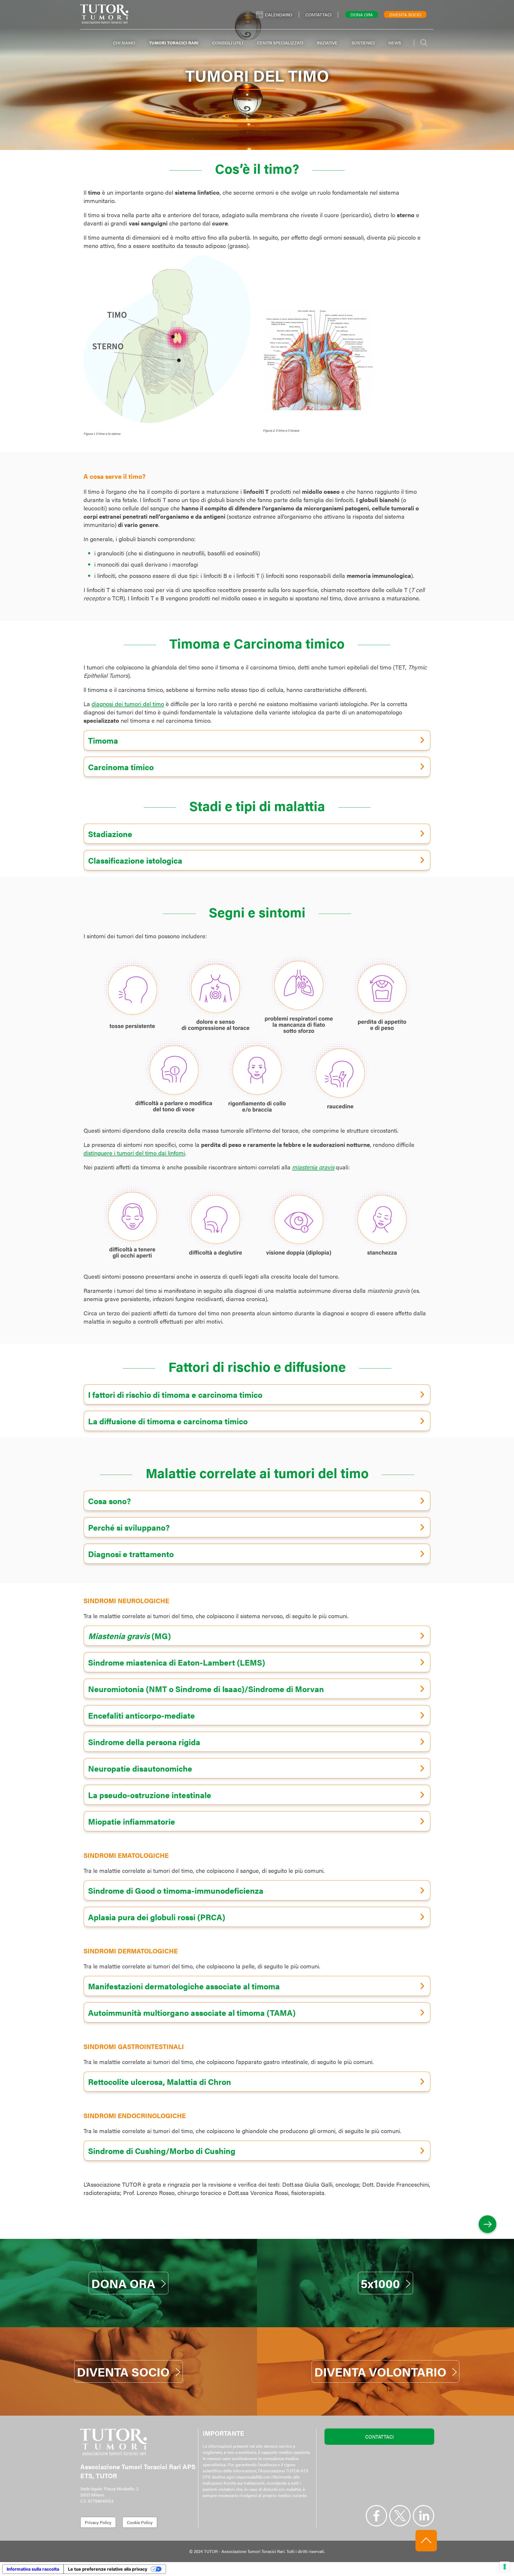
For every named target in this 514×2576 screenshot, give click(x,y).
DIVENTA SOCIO (123, 2371)
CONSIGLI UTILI (228, 43)
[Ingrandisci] (367, 315)
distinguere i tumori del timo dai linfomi (134, 1153)
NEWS (395, 43)
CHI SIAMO (124, 43)
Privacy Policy (98, 2522)
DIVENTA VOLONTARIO (380, 2371)
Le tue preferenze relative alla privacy (108, 2569)
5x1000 (380, 2283)
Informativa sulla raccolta (33, 2569)
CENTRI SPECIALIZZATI (280, 43)
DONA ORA (123, 2283)
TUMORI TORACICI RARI (174, 43)
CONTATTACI (379, 2437)
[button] (257, 740)
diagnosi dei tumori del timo (128, 704)
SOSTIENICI (363, 43)
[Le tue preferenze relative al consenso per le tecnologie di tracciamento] (505, 2567)
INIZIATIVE (327, 43)
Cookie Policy (140, 2522)
